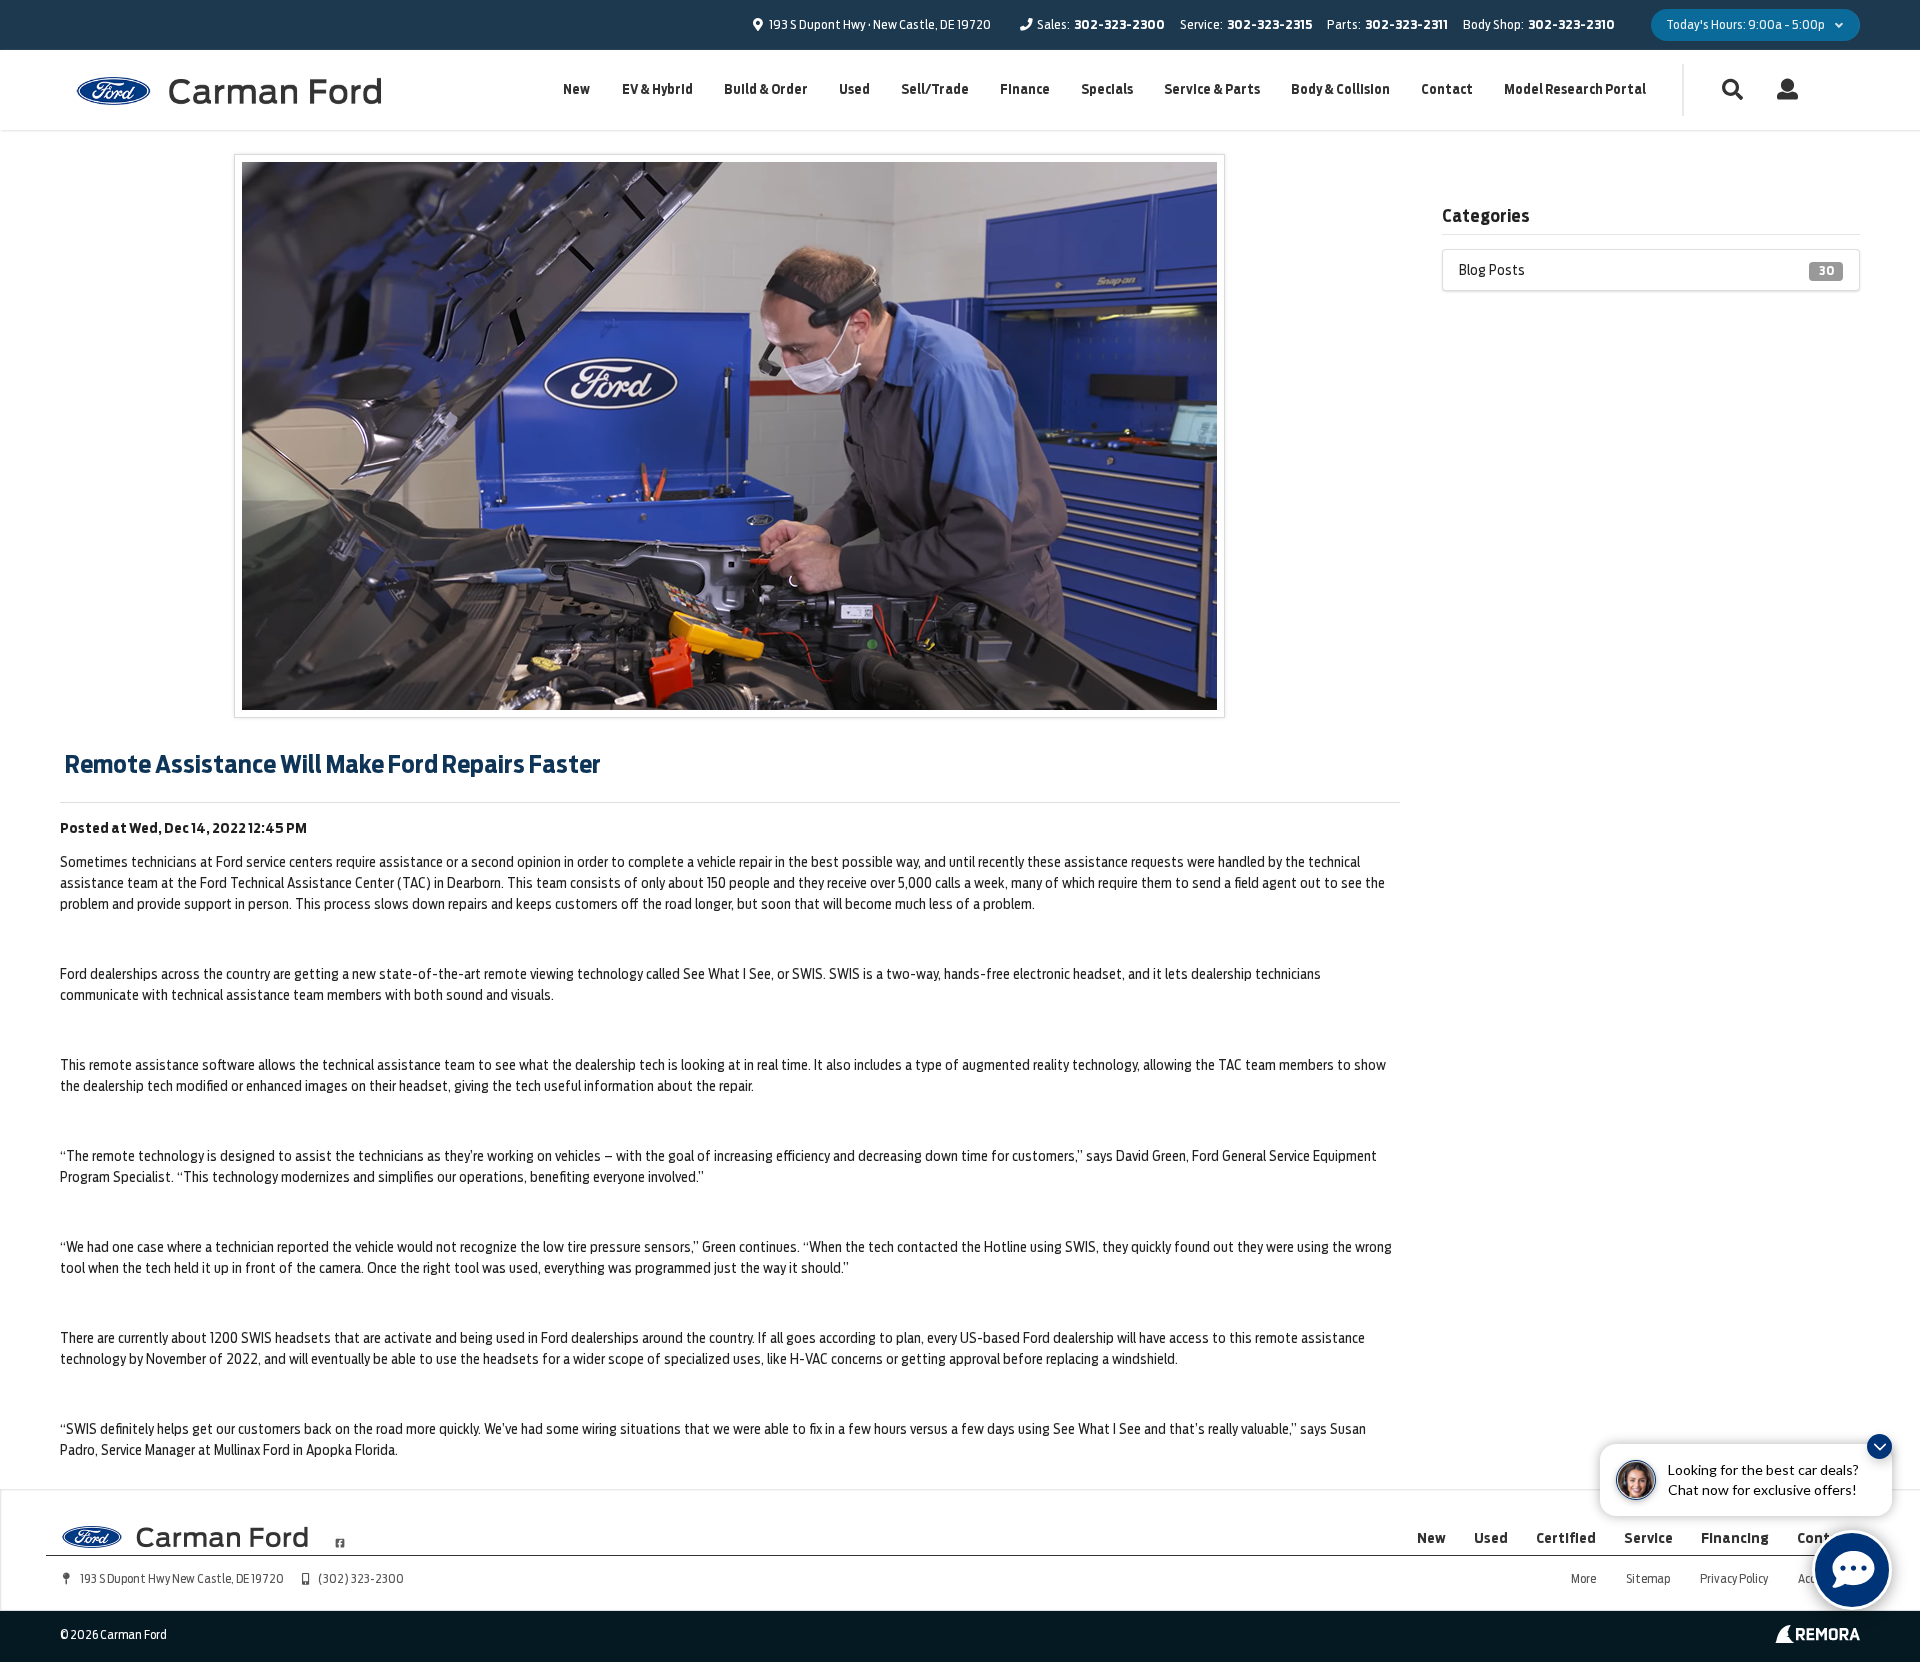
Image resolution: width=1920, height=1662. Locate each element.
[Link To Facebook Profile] (340, 1534)
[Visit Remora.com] (1817, 1638)
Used (854, 89)
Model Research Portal (1575, 89)
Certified (1566, 1538)
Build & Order (766, 89)
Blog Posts (1646, 270)
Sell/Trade (935, 89)
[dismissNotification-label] (1879, 1446)
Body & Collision (1340, 89)
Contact (1447, 89)
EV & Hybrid (657, 89)
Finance (1025, 89)
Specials (1107, 89)
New (576, 89)
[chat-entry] (1852, 1570)
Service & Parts (1212, 89)
